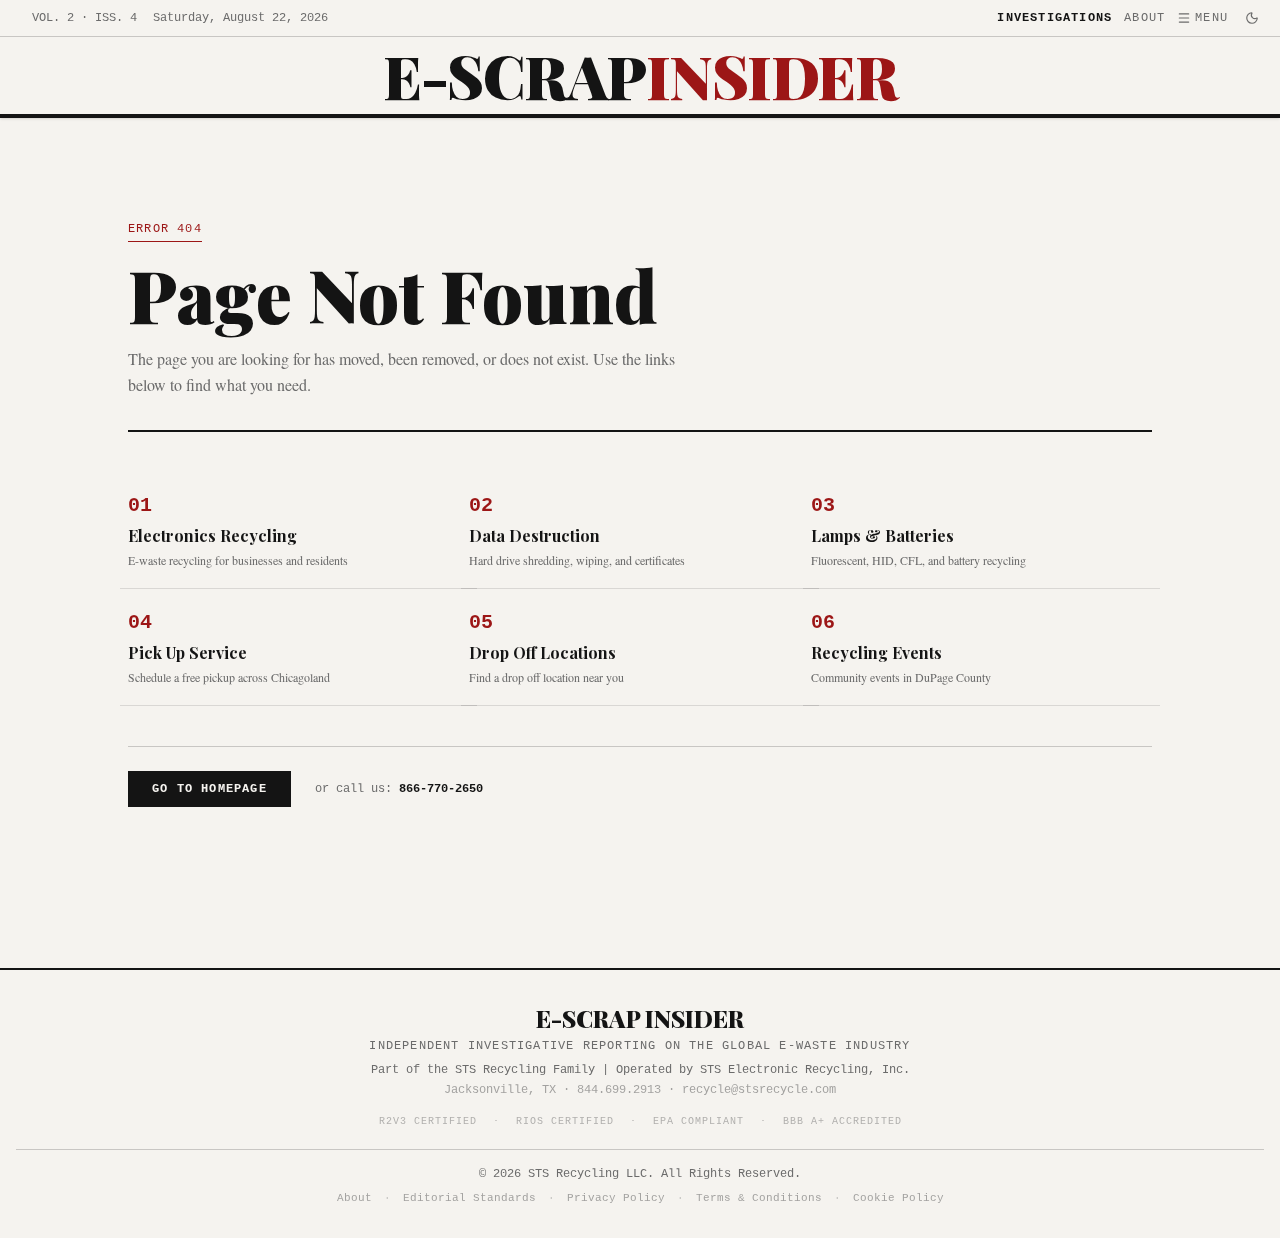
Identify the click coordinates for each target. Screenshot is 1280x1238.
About (1144, 18)
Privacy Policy (616, 1198)
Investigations (1054, 18)
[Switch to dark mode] (1252, 18)
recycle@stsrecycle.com (759, 1090)
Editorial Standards (469, 1198)
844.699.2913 (619, 1090)
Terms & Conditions (759, 1198)
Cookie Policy (898, 1198)
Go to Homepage (209, 789)
